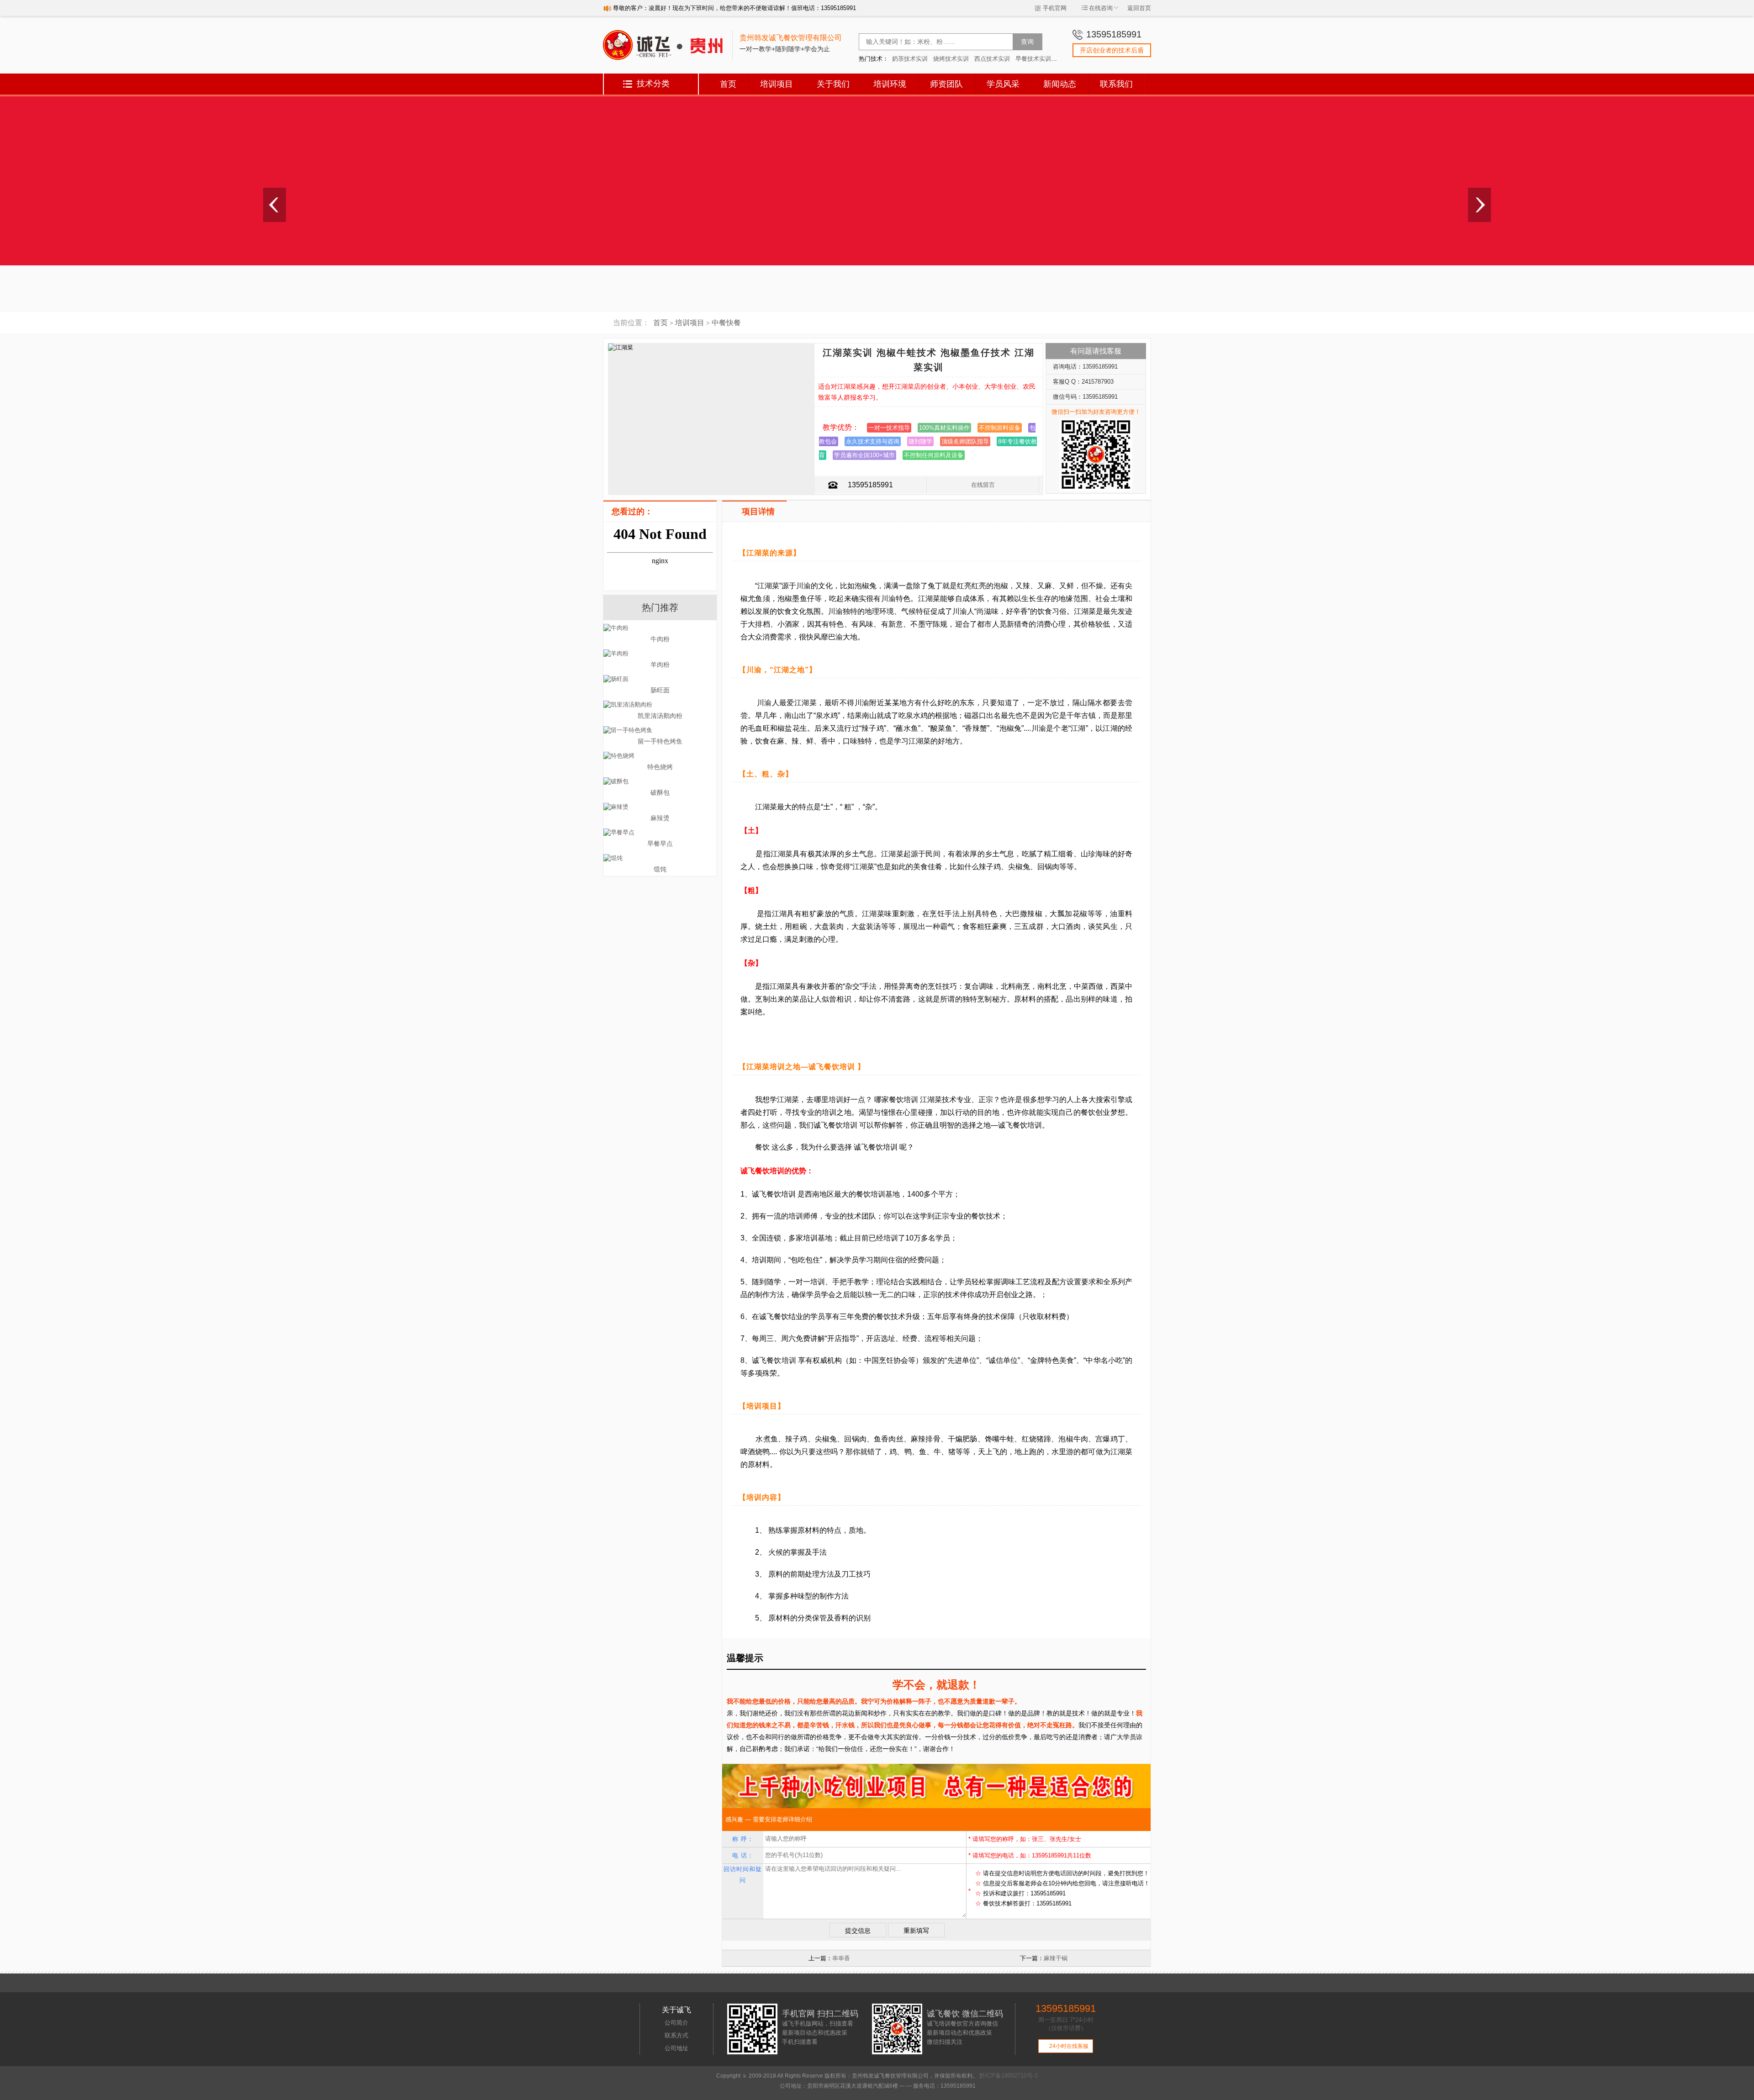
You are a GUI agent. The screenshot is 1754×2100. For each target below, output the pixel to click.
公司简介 (676, 2023)
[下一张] (1479, 205)
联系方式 (676, 2035)
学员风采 (1003, 84)
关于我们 (833, 84)
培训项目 (777, 84)
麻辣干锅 (1056, 1958)
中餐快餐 (726, 323)
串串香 (841, 1958)
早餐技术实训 (1033, 59)
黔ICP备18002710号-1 (1009, 2076)
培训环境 (890, 84)
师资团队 (946, 84)
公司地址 (676, 2048)
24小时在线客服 (1066, 2046)
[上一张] (275, 205)
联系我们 (1116, 84)
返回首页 (1139, 8)
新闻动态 (1060, 84)
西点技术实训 (992, 59)
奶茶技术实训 (910, 59)
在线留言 (983, 485)
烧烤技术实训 (951, 59)
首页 (728, 84)
